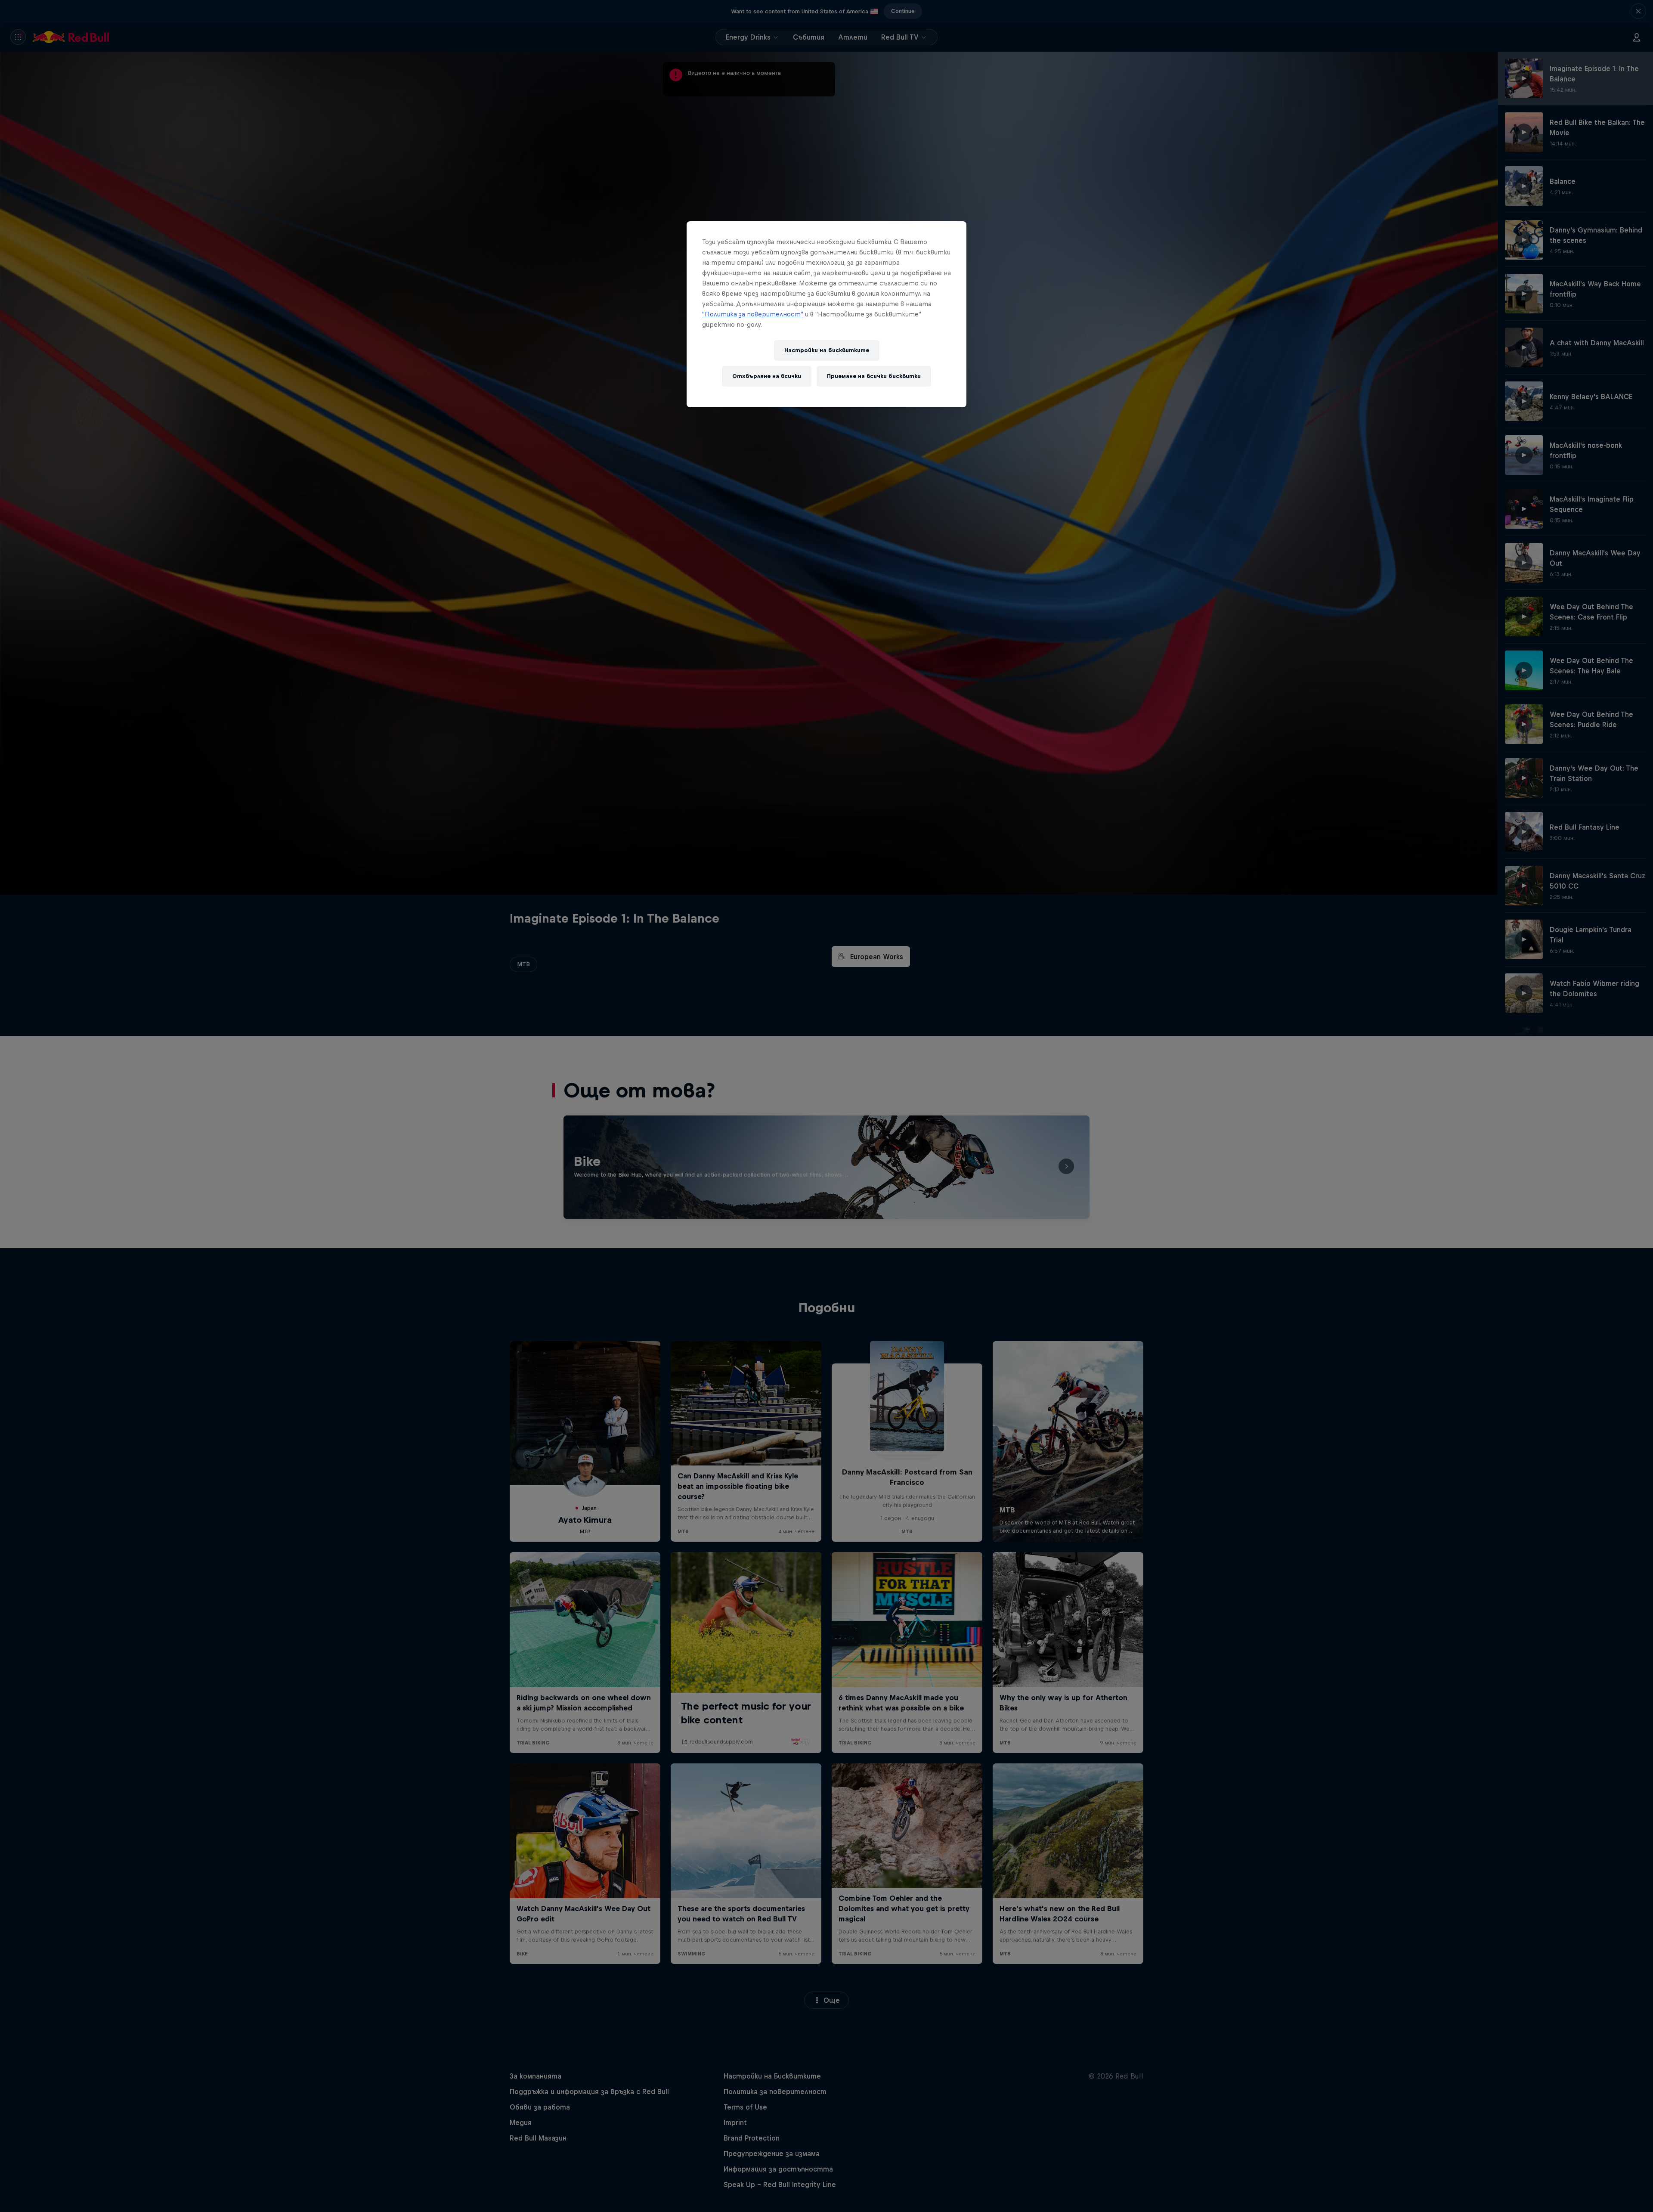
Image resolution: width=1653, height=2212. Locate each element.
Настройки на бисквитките (827, 350)
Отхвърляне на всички (767, 376)
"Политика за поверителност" (753, 314)
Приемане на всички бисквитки (874, 376)
